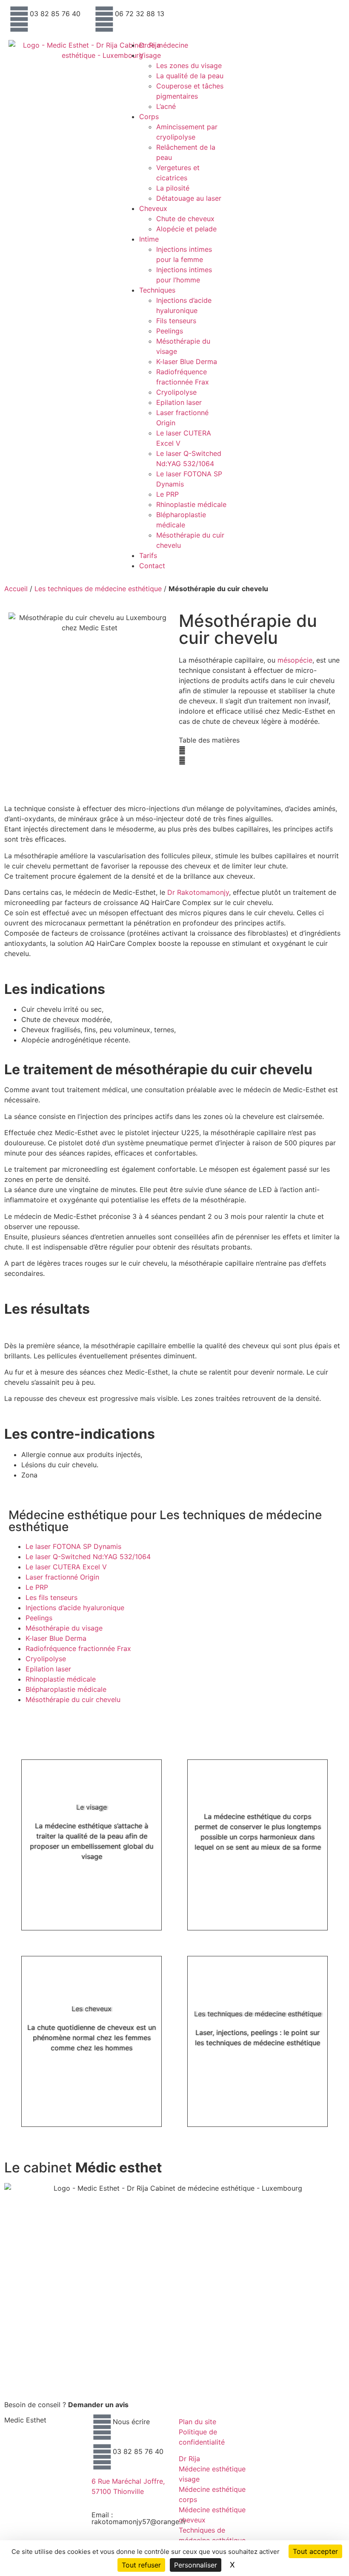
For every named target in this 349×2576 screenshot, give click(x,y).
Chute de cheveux (185, 219)
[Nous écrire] (102, 2427)
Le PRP (167, 494)
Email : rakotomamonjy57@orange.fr (139, 2518)
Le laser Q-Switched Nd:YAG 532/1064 (88, 1557)
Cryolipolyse (176, 392)
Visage (150, 55)
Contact (152, 566)
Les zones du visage (189, 65)
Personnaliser (196, 2565)
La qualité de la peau (190, 76)
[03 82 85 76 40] (19, 19)
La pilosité (173, 188)
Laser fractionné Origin (62, 1577)
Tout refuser (141, 2565)
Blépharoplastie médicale (66, 1689)
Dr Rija (150, 45)
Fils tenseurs (176, 321)
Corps (149, 117)
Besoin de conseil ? (66, 2405)
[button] (260, 750)
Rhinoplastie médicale (191, 504)
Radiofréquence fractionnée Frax (78, 1648)
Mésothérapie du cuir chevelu (73, 1699)
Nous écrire (131, 2422)
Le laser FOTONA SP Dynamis (73, 1546)
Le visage (92, 1807)
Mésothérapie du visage (64, 1628)
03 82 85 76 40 (55, 14)
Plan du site (197, 2422)
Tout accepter (315, 2551)
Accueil (16, 589)
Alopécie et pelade (186, 229)
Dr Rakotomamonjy (198, 892)
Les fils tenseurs (51, 1597)
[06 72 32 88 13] (104, 19)
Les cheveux (92, 2009)
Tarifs (148, 555)
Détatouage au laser (189, 198)
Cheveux (153, 208)
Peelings (170, 331)
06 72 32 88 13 (140, 14)
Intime (149, 239)
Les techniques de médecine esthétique (98, 589)
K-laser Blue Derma (187, 361)
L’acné (166, 106)
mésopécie (295, 660)
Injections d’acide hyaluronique (75, 1608)
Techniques (157, 290)
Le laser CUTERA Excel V (66, 1567)
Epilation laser (179, 402)
